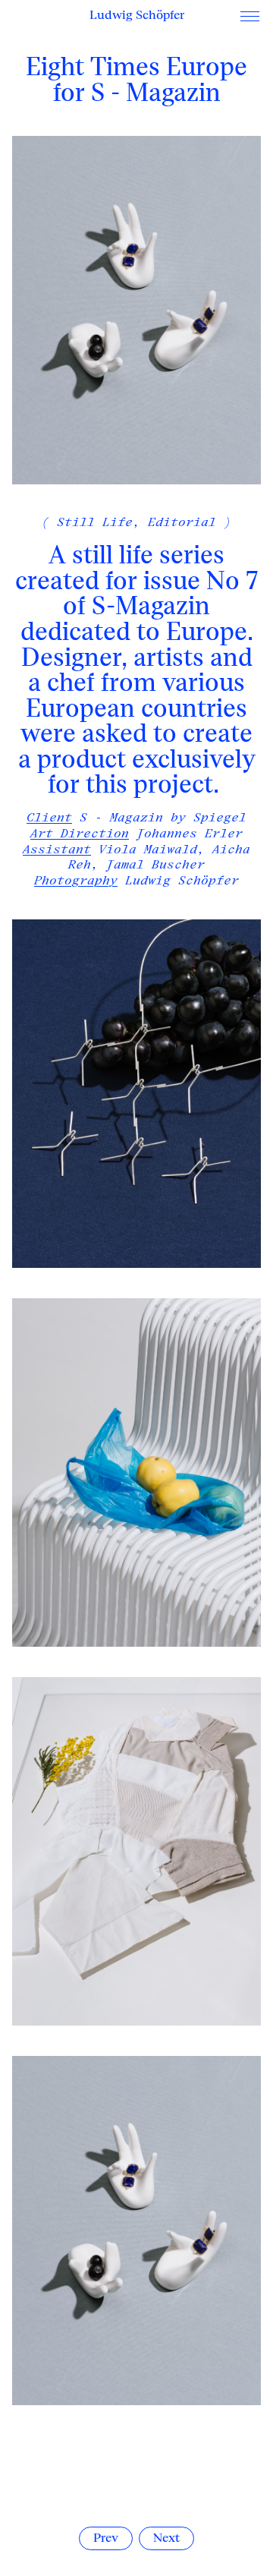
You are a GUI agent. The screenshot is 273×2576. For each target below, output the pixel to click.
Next (166, 2538)
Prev (106, 2538)
